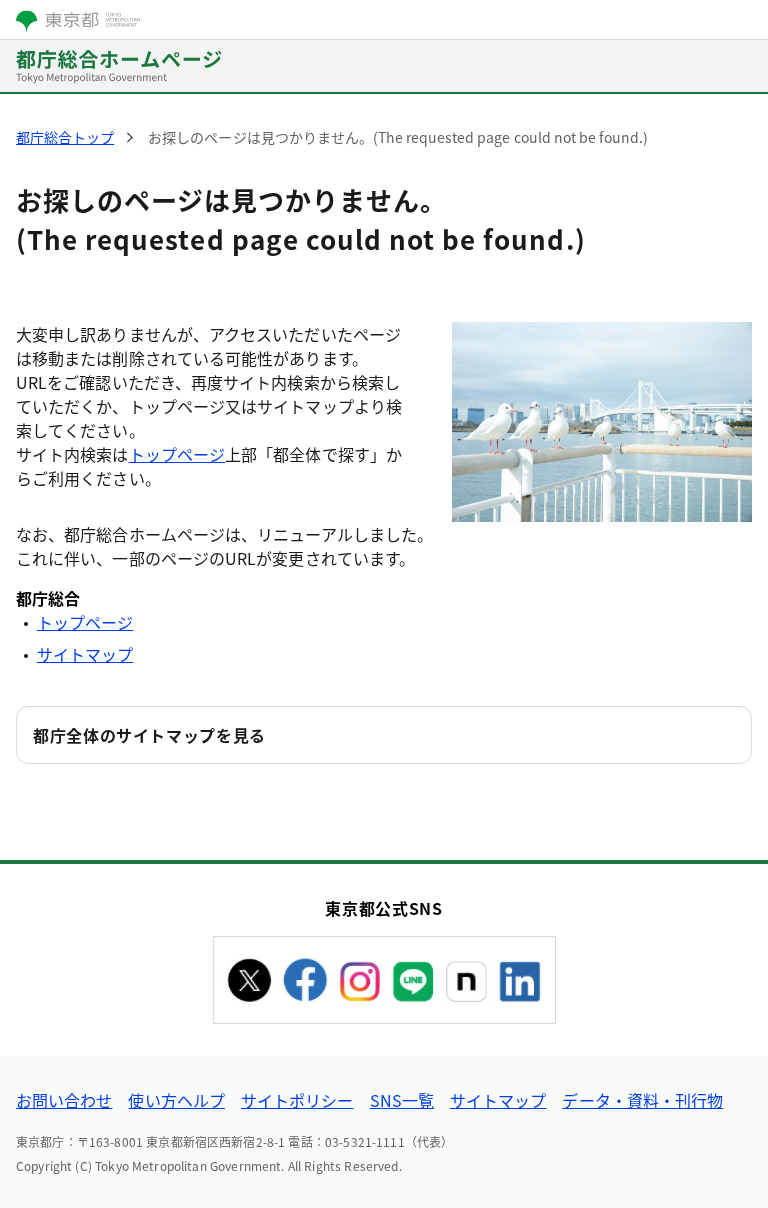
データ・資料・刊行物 (642, 1100)
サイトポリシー (297, 1100)
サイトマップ (85, 654)
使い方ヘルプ (176, 1100)
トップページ (177, 454)
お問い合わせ (64, 1100)
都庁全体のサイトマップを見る (149, 735)
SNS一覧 (402, 1100)
